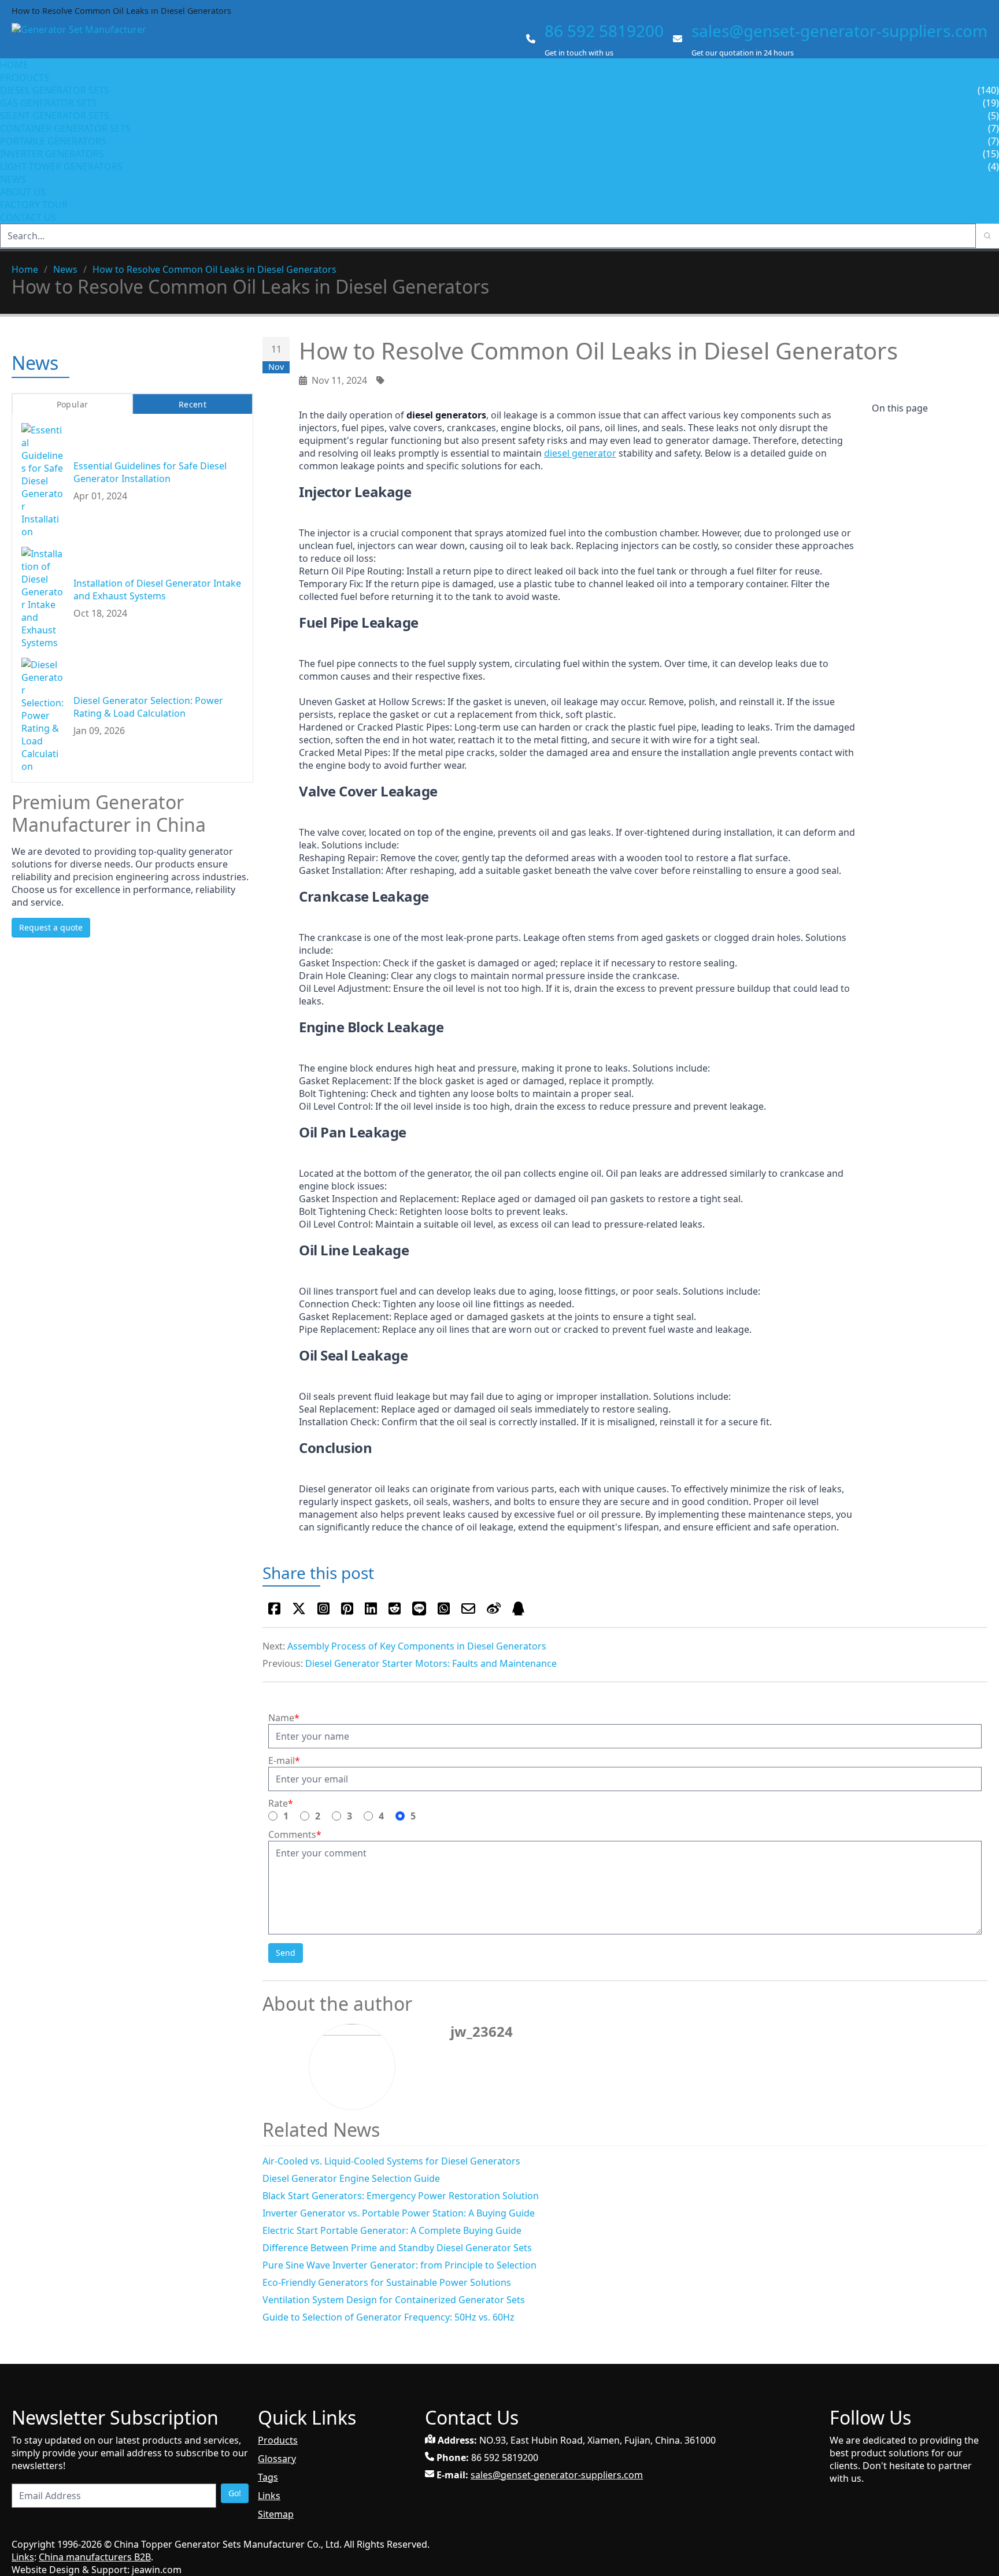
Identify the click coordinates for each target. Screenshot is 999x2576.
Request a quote (51, 927)
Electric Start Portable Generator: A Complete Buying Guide (392, 2230)
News (13, 179)
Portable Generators (53, 141)
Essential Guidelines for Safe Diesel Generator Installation (150, 472)
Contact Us (28, 217)
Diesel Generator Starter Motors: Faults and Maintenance (431, 1663)
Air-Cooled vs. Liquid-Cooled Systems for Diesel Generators (391, 2161)
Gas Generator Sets (49, 103)
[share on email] (468, 1608)
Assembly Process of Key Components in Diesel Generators (417, 1646)
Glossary (277, 2459)
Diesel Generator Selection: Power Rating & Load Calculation (148, 706)
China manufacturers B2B (95, 2557)
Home (14, 65)
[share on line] (419, 1608)
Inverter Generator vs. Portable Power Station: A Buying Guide (399, 2213)
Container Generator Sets (65, 128)
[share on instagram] (323, 1608)
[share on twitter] (299, 1608)
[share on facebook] (274, 1608)
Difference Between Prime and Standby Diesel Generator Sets (397, 2248)
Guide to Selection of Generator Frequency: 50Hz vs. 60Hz (388, 2317)
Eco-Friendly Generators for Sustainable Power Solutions (387, 2282)
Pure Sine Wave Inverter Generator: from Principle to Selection (399, 2265)
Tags (268, 2477)
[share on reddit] (395, 1608)
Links (269, 2496)
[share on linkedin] (371, 1608)
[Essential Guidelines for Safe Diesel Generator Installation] (43, 480)
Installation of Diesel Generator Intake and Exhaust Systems (157, 589)
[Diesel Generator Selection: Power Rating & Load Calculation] (43, 715)
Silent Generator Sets (55, 116)
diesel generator (580, 453)
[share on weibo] (494, 1608)
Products (25, 77)
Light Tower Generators (61, 166)
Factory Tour (34, 205)
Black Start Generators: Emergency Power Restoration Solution (401, 2196)
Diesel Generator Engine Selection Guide (351, 2178)
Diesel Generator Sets (55, 90)
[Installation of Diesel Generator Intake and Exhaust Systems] (43, 598)
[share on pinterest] (347, 1608)
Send (286, 1953)
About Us (24, 192)
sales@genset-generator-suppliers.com (839, 31)
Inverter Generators (52, 154)
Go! (235, 2493)
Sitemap (276, 2514)
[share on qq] (518, 1608)
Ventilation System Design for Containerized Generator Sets (394, 2300)
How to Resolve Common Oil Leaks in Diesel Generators (214, 269)
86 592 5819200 (604, 31)
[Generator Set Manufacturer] (84, 40)
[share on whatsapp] (444, 1608)
